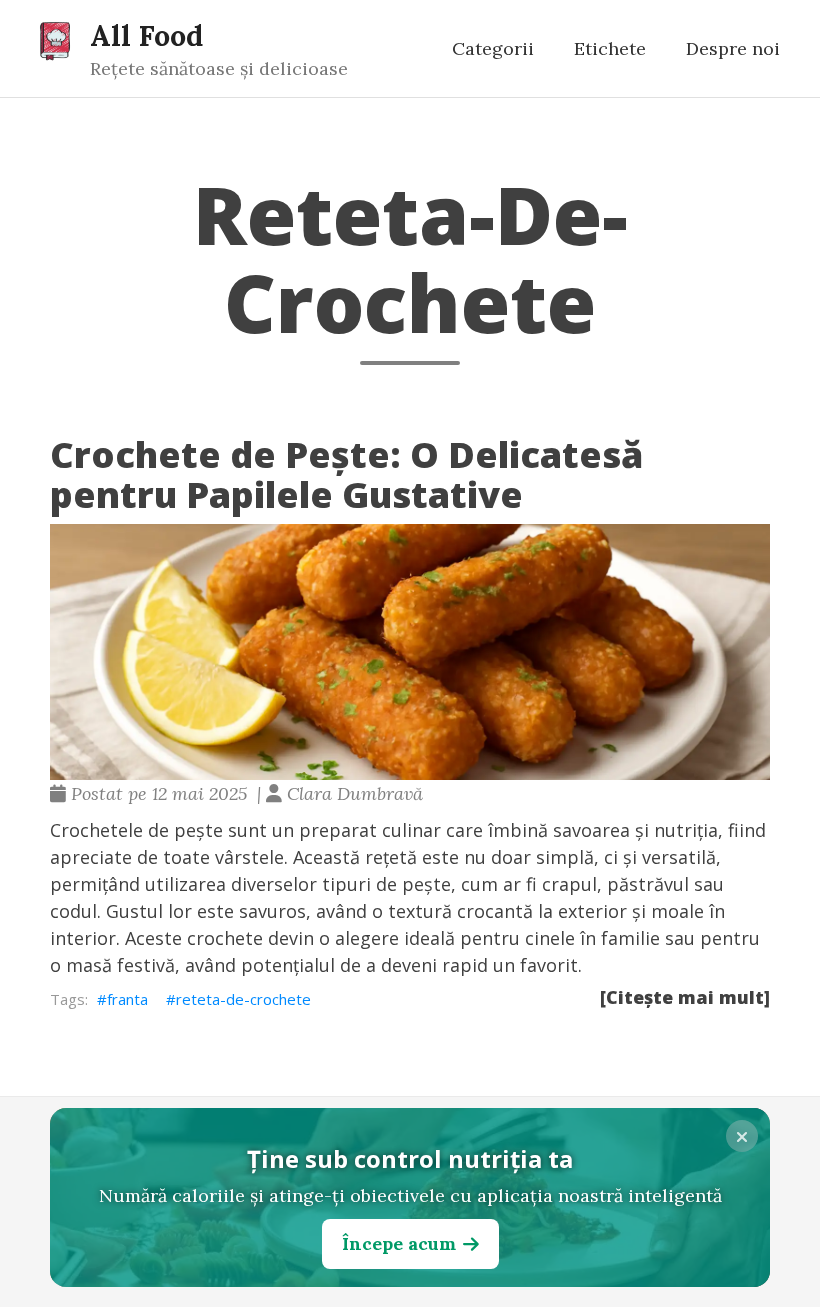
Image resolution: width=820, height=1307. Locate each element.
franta (127, 999)
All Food (146, 35)
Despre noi (733, 48)
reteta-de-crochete (243, 999)
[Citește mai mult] (685, 997)
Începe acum (399, 1243)
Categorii (493, 48)
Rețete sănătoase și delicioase (219, 68)
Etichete (610, 48)
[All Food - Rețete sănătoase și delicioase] (55, 40)
